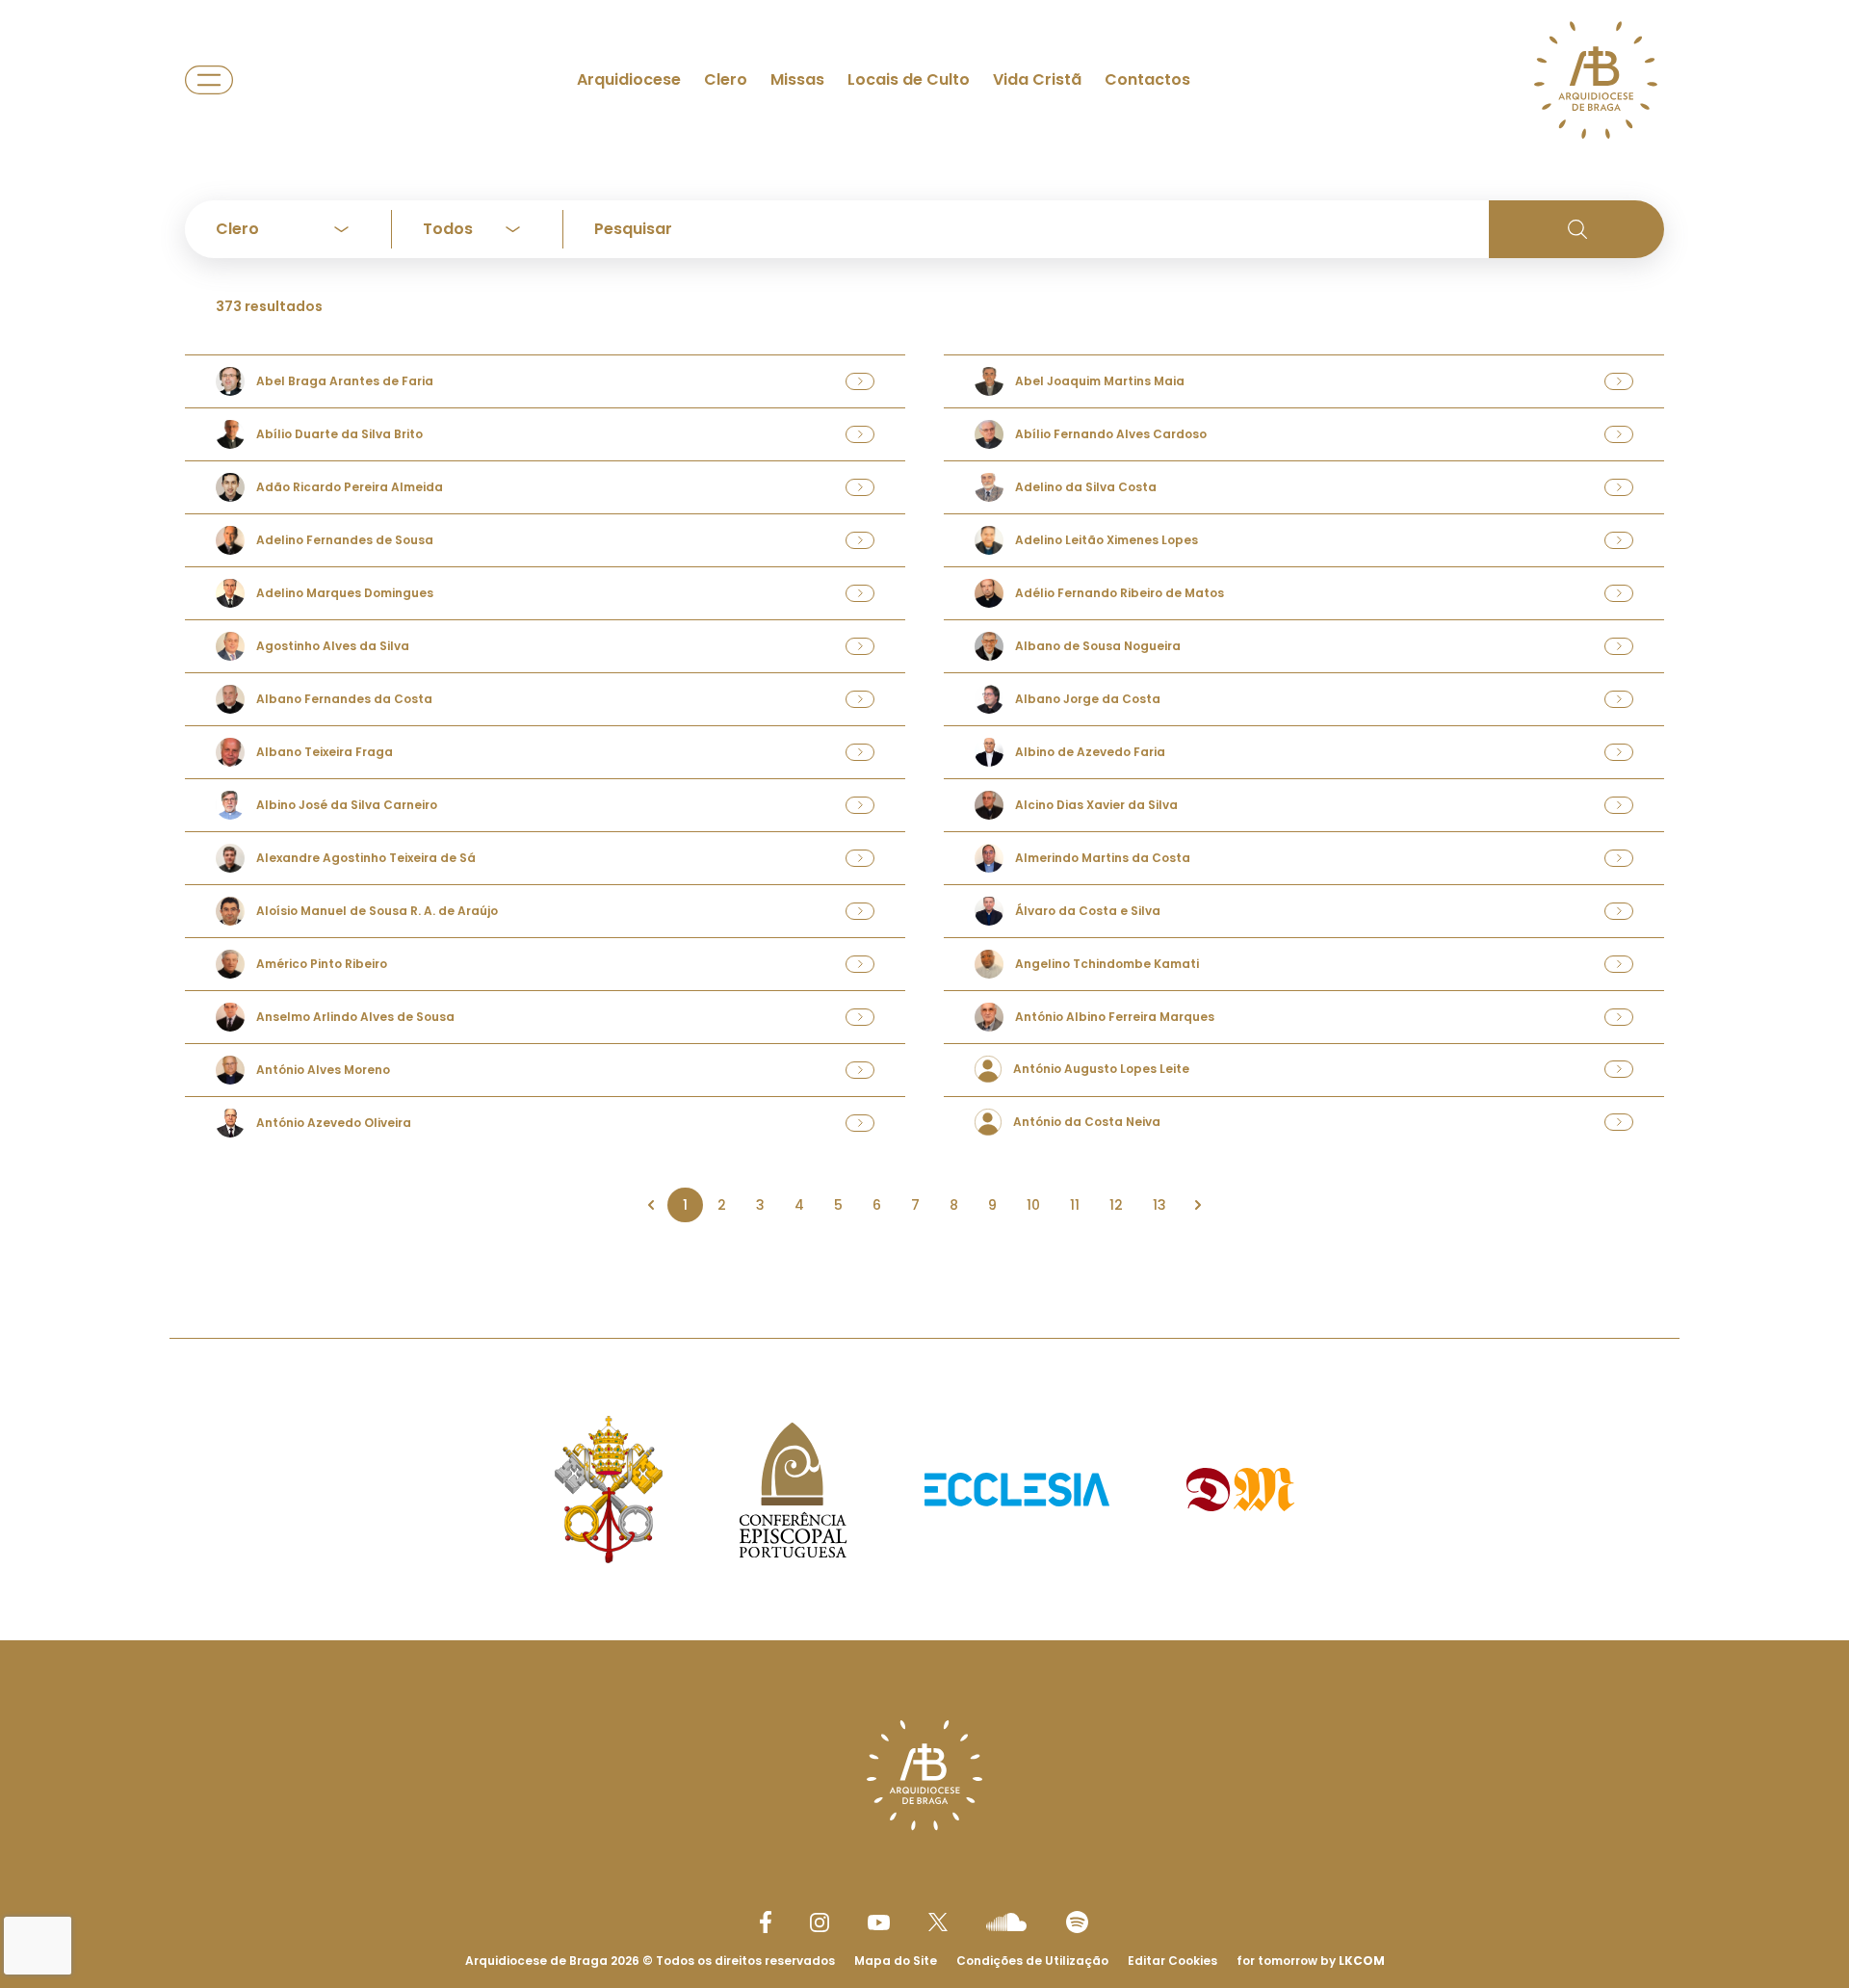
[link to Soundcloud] (1006, 1922)
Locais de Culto (909, 79)
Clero (726, 79)
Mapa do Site (896, 1961)
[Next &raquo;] (1198, 1205)
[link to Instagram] (820, 1923)
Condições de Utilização (1032, 1961)
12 (1116, 1205)
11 (1075, 1205)
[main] (924, 630)
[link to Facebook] (766, 1922)
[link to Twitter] (938, 1922)
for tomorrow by (1311, 1961)
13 (1159, 1205)
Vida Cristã (1037, 79)
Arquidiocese (629, 79)
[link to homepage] (1596, 80)
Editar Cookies (1172, 1961)
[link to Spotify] (1077, 1922)
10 (1033, 1205)
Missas (797, 79)
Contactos (1147, 79)
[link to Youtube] (879, 1923)
